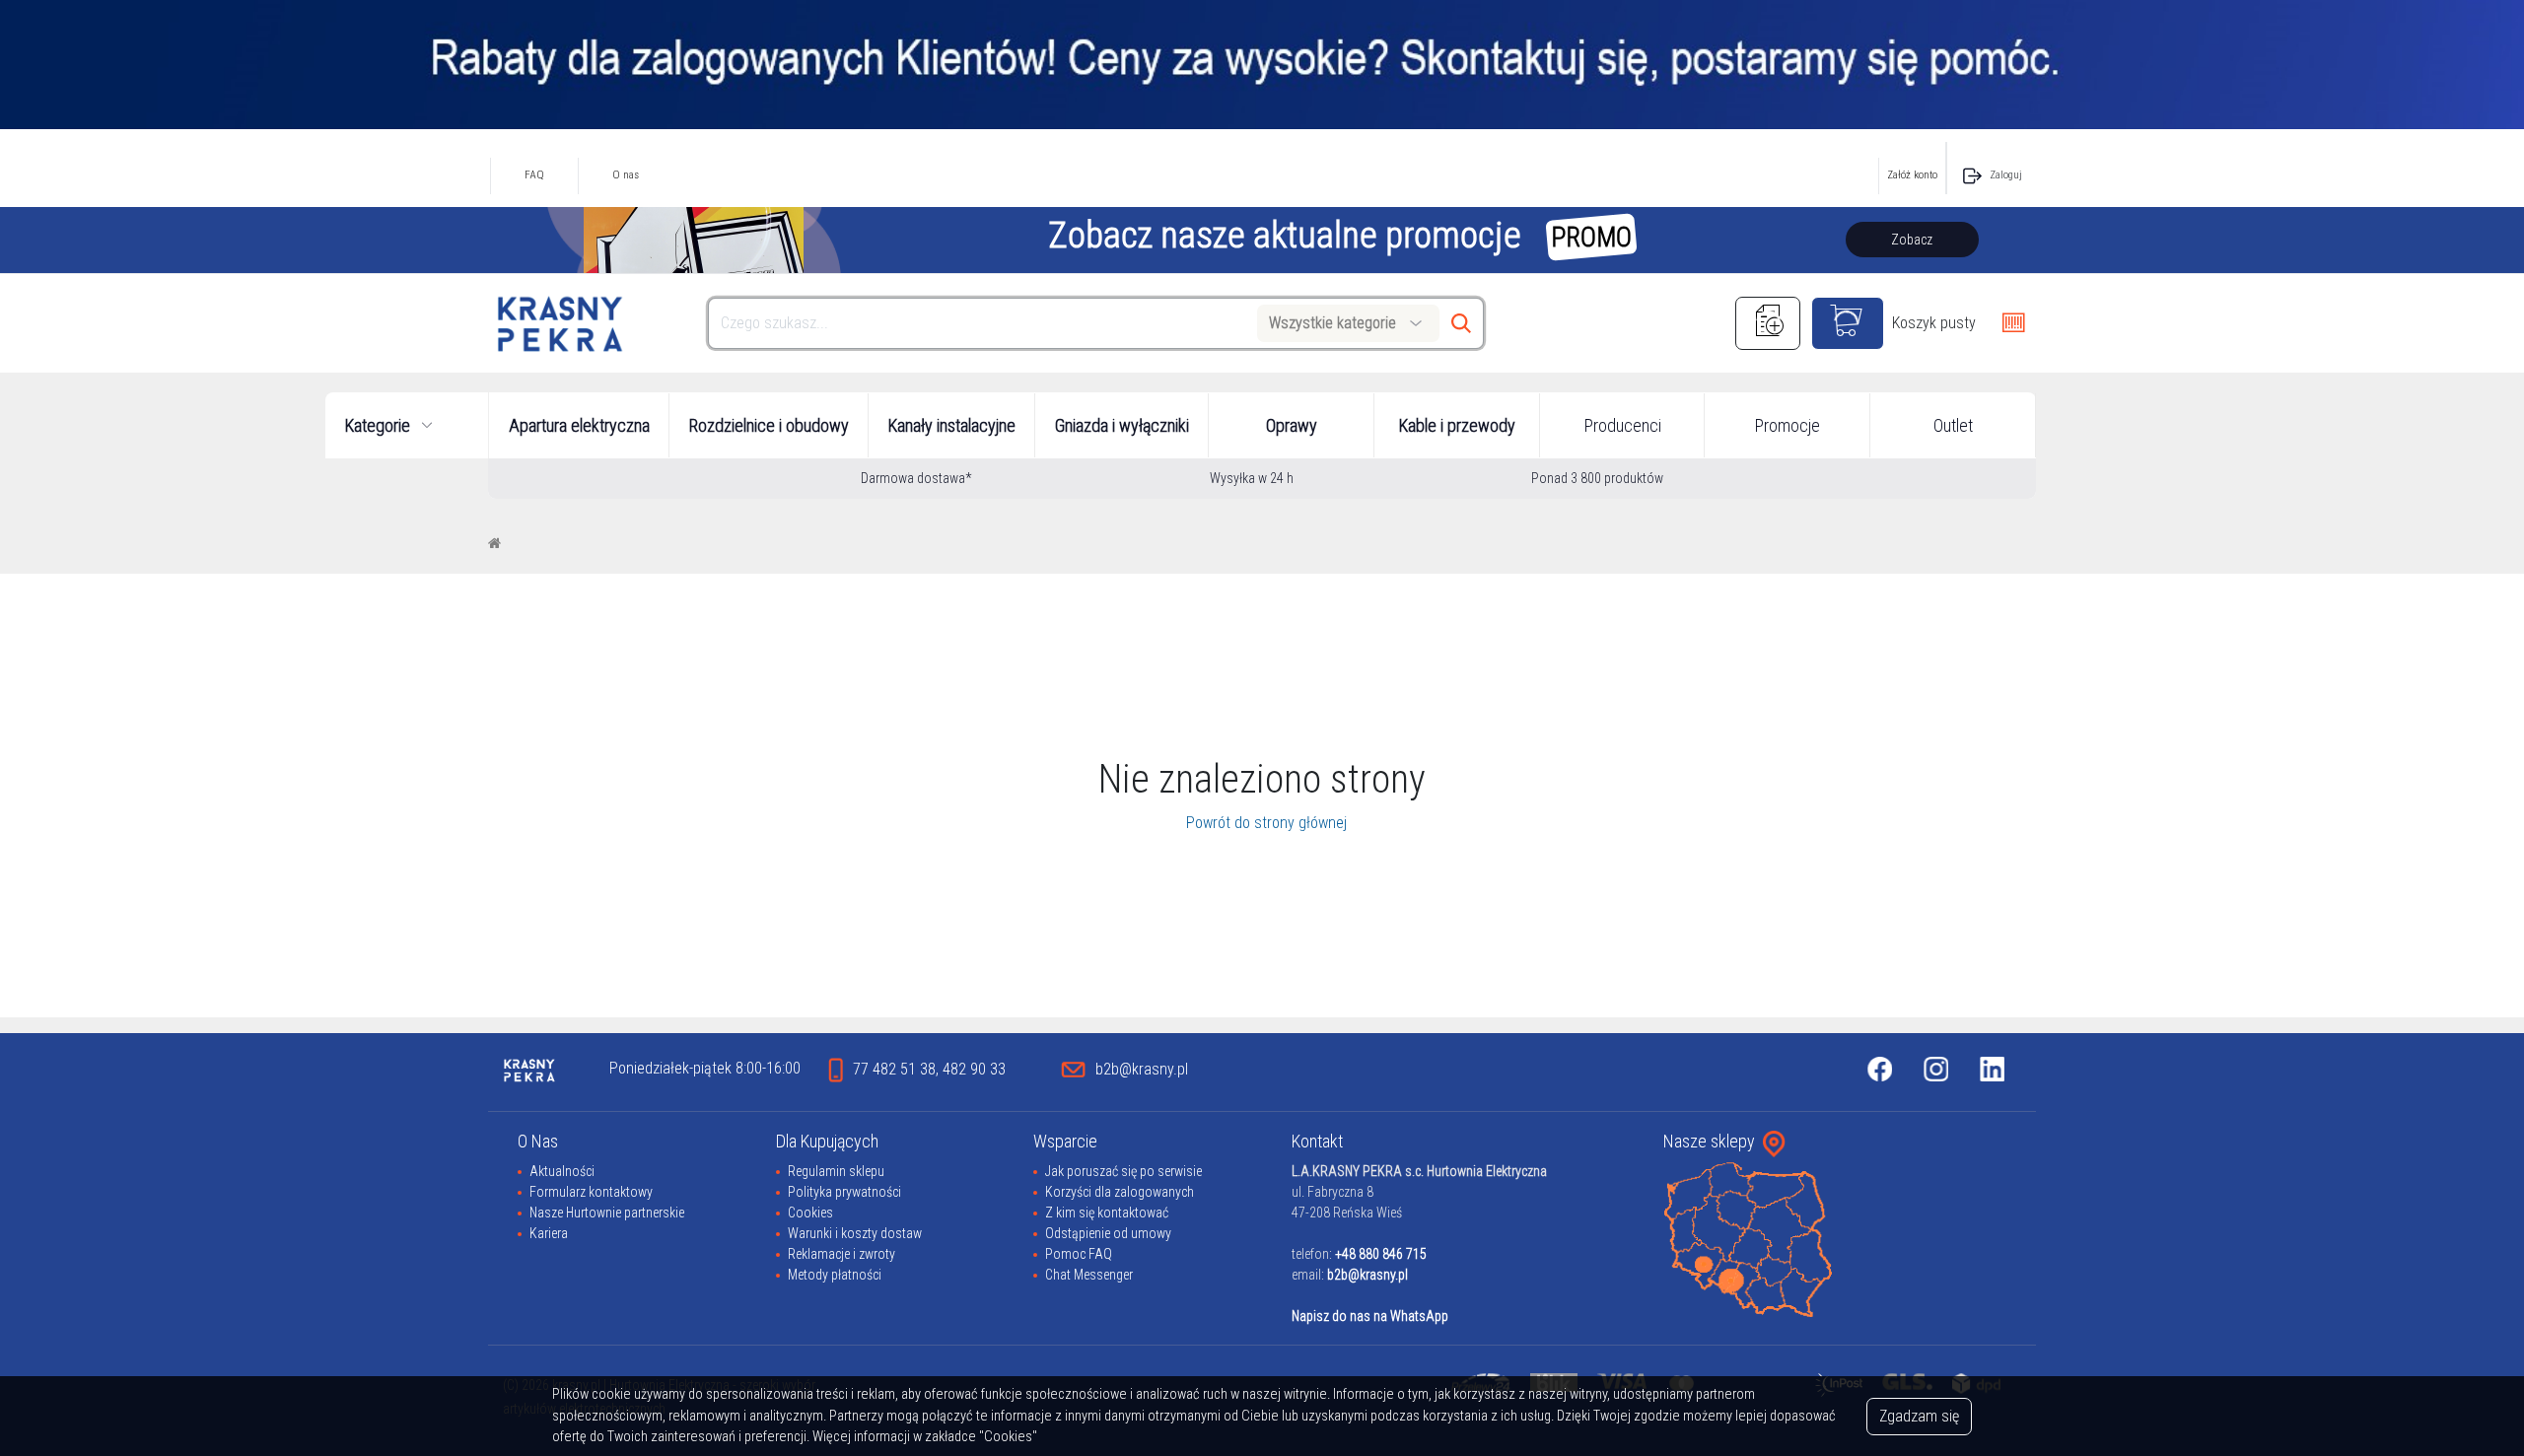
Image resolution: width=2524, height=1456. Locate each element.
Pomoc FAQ (1079, 1254)
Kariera (549, 1233)
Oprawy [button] (1292, 425)
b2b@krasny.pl (1367, 1275)
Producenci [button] (1623, 425)
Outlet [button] (1953, 425)
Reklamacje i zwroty (841, 1254)
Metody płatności (835, 1275)
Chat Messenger (1089, 1275)
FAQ (534, 175)
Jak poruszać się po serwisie (1123, 1171)
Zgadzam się (1919, 1416)
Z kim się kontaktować (1107, 1213)
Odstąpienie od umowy (1108, 1233)
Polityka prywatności (844, 1192)
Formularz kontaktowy (591, 1192)
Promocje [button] (1788, 425)
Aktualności (562, 1171)
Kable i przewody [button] (1457, 425)
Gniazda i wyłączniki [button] (1122, 425)
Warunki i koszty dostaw (855, 1233)
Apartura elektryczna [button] (579, 425)
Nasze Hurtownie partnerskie (607, 1213)
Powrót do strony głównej (1262, 823)
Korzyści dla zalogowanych (1120, 1192)
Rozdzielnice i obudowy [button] (769, 425)
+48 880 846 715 (1381, 1254)
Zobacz (1912, 240)
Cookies (810, 1213)
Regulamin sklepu (836, 1171)
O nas (626, 175)
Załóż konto (1912, 175)
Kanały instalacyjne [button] (952, 425)
